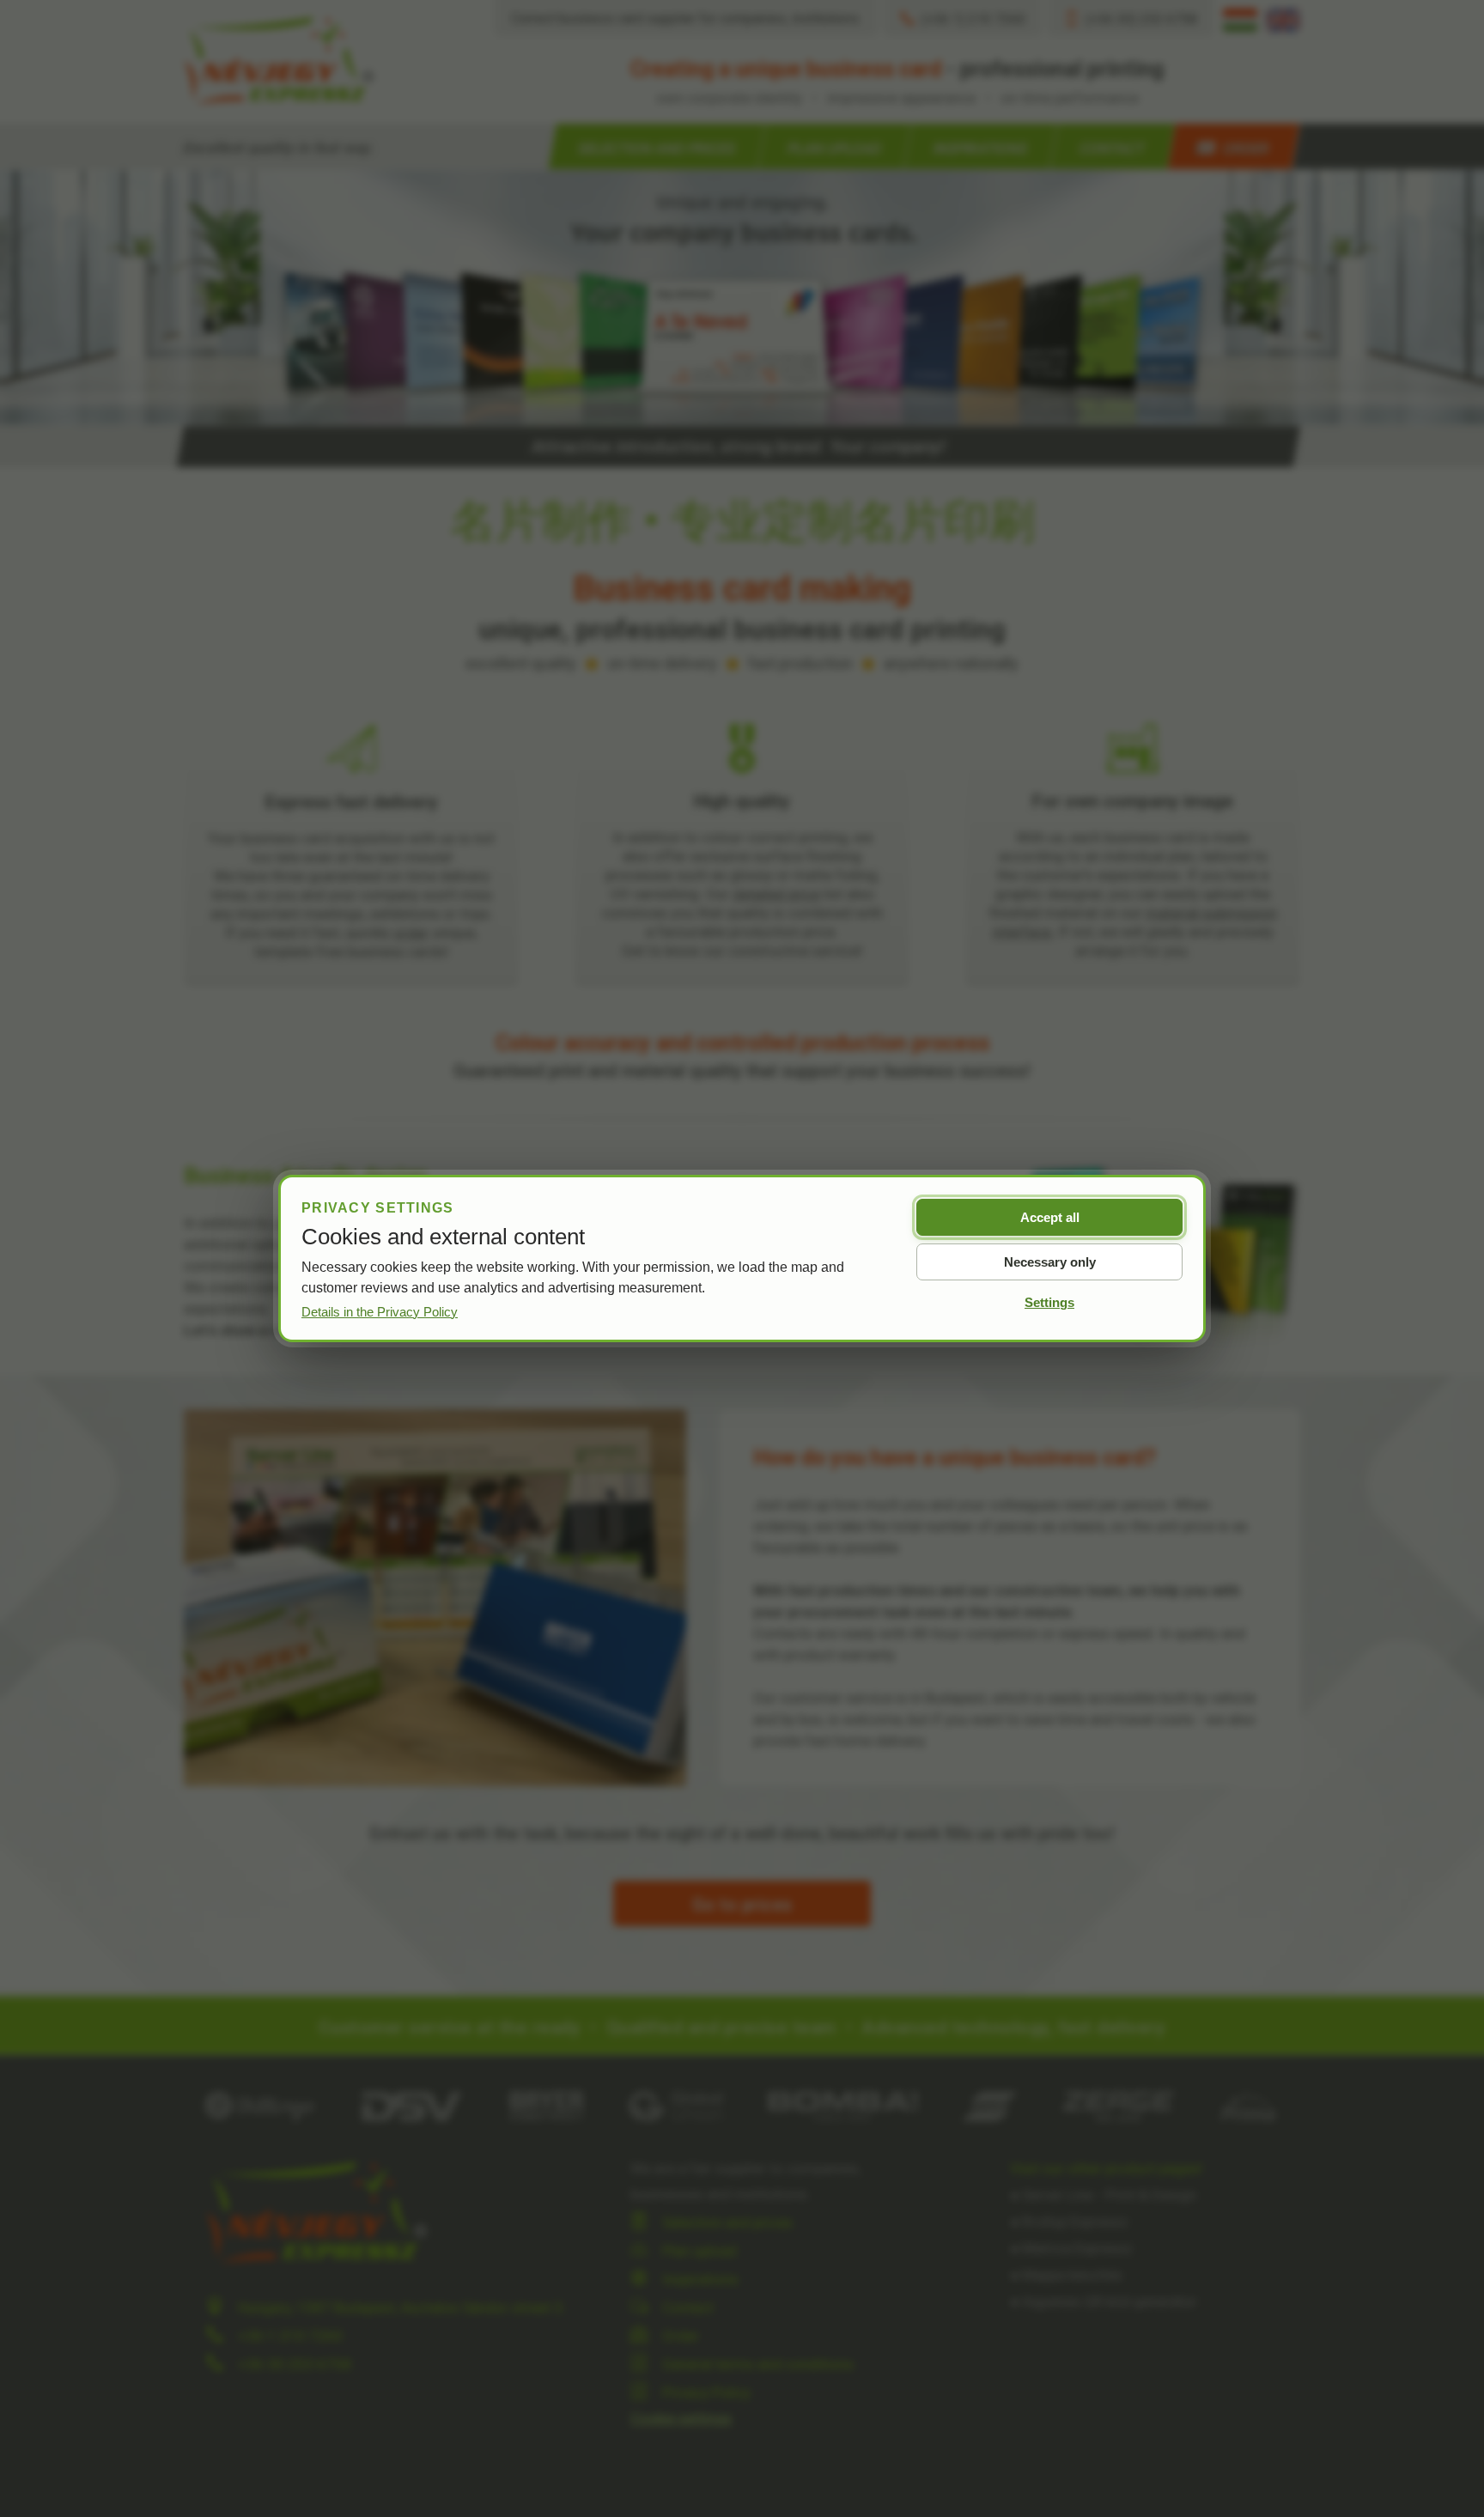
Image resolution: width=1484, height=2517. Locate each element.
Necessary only (1050, 1262)
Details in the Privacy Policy (380, 1312)
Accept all (1050, 1217)
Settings (1049, 1302)
